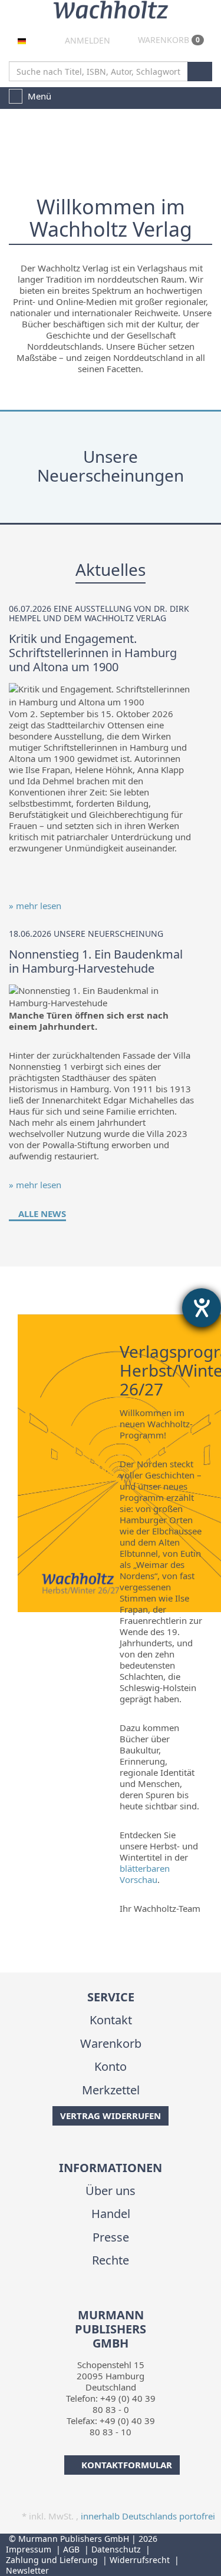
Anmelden (86, 40)
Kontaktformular (127, 2465)
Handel (111, 2214)
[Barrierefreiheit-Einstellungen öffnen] (202, 1308)
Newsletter (27, 2570)
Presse (111, 2237)
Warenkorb (168, 40)
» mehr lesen (35, 906)
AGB (71, 2549)
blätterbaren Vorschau (145, 1874)
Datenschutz (116, 2549)
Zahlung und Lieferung (52, 2560)
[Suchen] (200, 72)
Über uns (111, 2191)
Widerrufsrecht (140, 2560)
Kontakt (111, 2020)
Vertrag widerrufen (111, 2116)
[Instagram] (118, 2300)
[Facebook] (100, 2300)
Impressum (29, 2549)
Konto (111, 2066)
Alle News (41, 1214)
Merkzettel (111, 2090)
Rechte (111, 2260)
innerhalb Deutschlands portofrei (148, 2516)
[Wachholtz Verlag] (111, 8)
